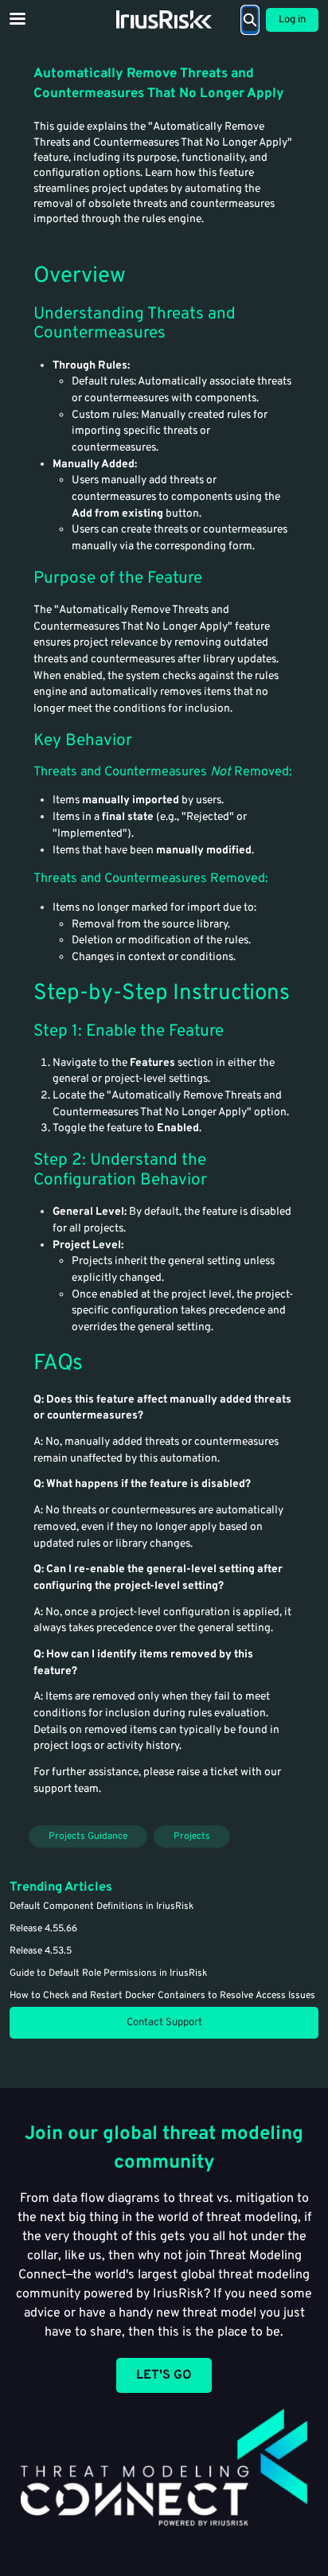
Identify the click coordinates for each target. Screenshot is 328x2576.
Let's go (164, 2375)
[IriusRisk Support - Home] (164, 20)
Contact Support (164, 2023)
